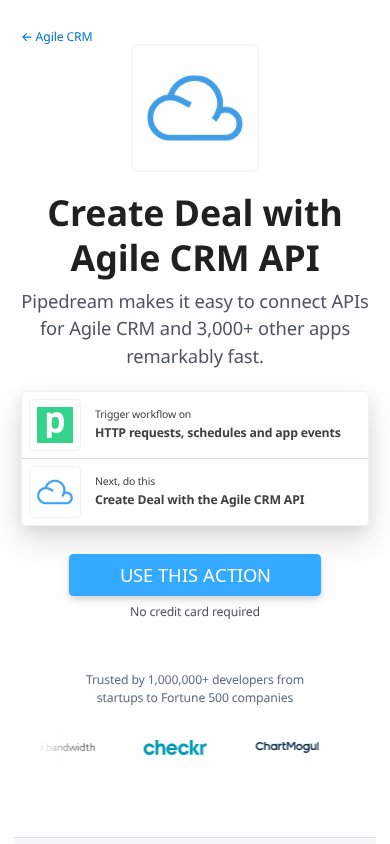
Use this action (195, 574)
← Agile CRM (57, 36)
